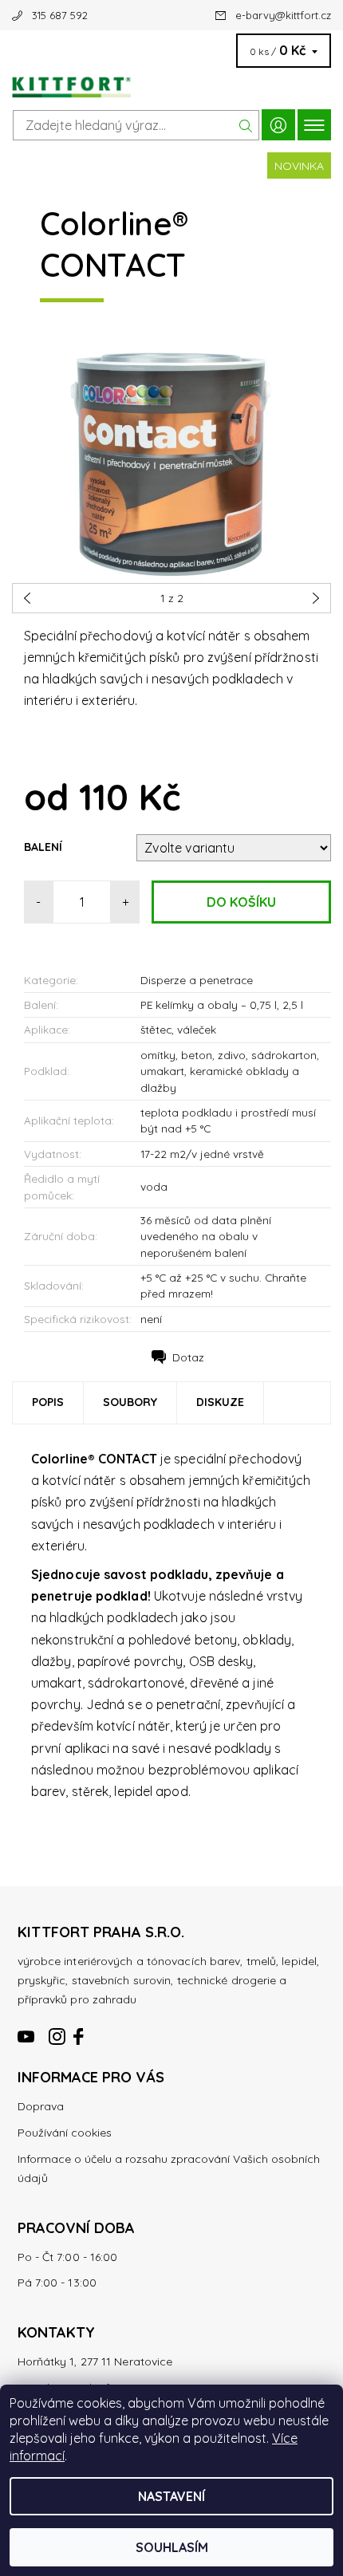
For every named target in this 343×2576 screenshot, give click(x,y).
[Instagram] (57, 2030)
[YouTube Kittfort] (27, 2030)
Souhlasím (172, 2547)
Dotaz (188, 1357)
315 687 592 (60, 15)
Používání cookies (65, 2133)
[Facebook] (80, 2030)
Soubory (130, 1402)
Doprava (41, 2106)
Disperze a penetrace (197, 980)
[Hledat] (246, 125)
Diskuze (220, 1402)
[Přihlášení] (278, 125)
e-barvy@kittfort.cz (283, 15)
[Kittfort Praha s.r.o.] (171, 83)
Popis (48, 1402)
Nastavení (171, 2496)
